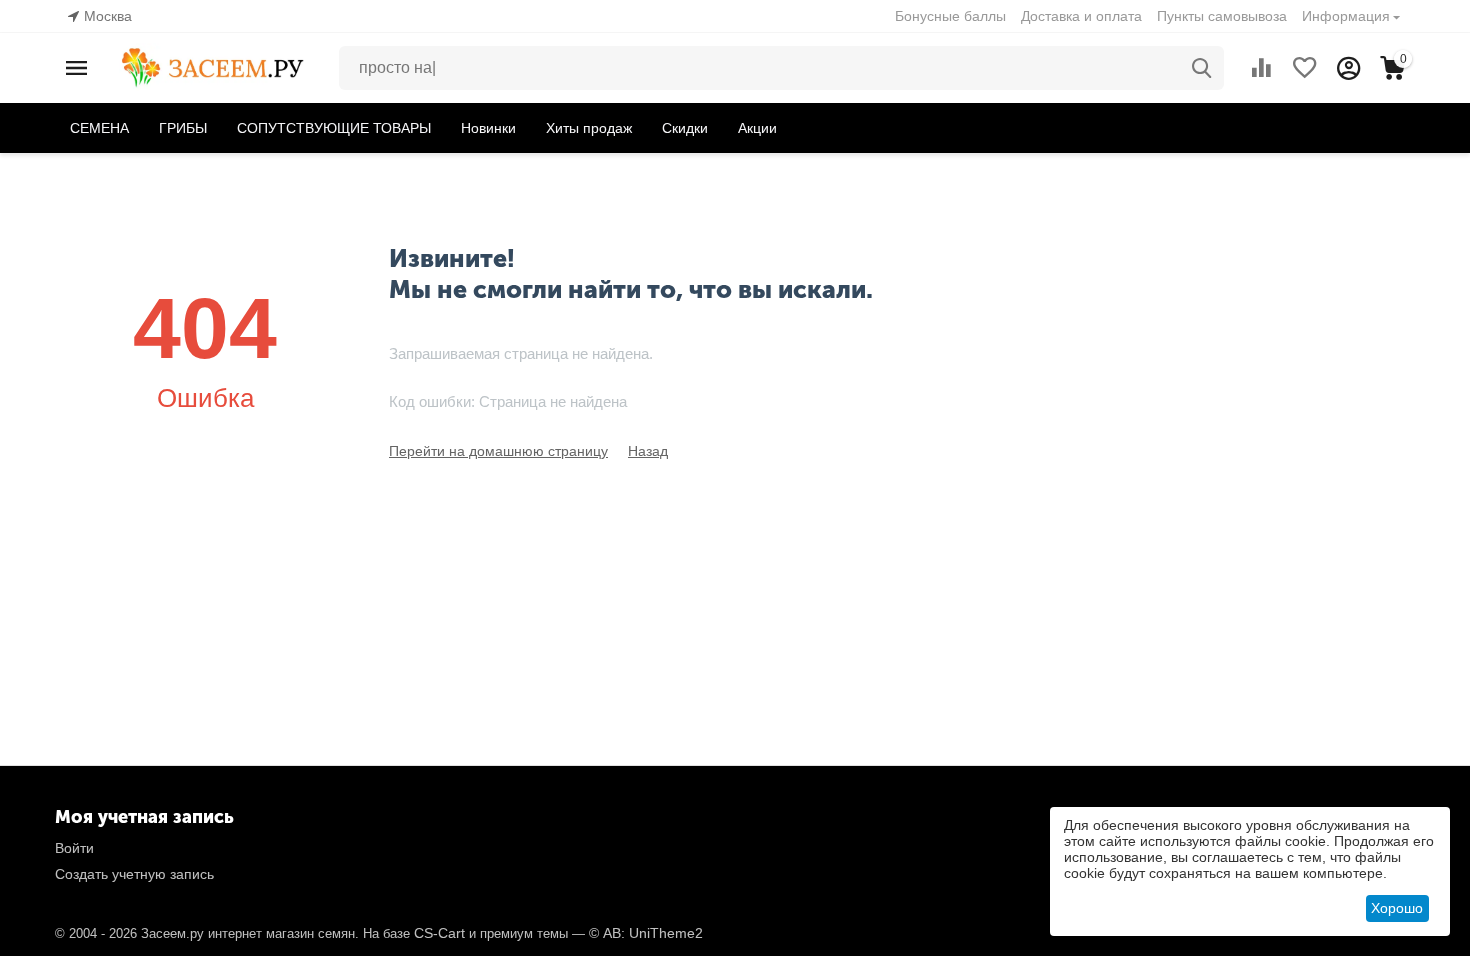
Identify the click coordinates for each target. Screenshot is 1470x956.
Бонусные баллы (950, 16)
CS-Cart (439, 933)
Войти (74, 848)
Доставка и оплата (1081, 16)
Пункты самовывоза (1222, 16)
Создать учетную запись (134, 874)
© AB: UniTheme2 (646, 933)
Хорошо (1397, 908)
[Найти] (1202, 68)
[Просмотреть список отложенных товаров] (1305, 68)
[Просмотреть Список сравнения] (1261, 68)
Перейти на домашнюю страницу (498, 451)
